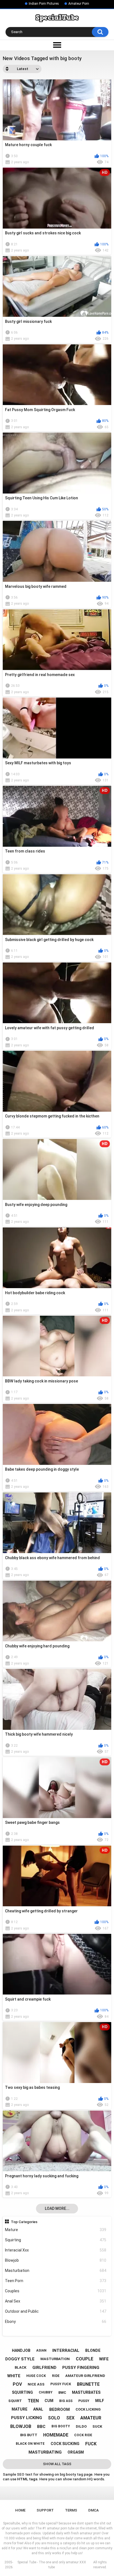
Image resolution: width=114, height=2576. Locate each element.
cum (49, 2401)
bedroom (59, 2409)
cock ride (83, 2435)
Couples (56, 2291)
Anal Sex (56, 2301)
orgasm (76, 2452)
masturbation (55, 2359)
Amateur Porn (79, 4)
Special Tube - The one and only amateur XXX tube (52, 2565)
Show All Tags (57, 2464)
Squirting (56, 2240)
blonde (93, 2350)
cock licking (88, 2409)
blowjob (21, 2426)
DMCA (94, 2510)
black (20, 2367)
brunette (88, 2384)
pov (17, 2384)
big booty (61, 2426)
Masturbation (56, 2271)
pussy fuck (61, 2384)
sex (70, 2418)
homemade (56, 2435)
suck (97, 2426)
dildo (81, 2426)
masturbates (86, 2392)
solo (54, 2418)
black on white (30, 2444)
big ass (66, 2401)
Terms (71, 2510)
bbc (41, 2427)
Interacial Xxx (56, 2250)
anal (38, 2409)
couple (85, 2359)
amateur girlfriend (85, 2376)
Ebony (56, 2322)
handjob (21, 2350)
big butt (29, 2435)
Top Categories (24, 2222)
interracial (66, 2350)
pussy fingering (81, 2368)
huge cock (36, 2376)
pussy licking (27, 2418)
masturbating (45, 2452)
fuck (91, 2444)
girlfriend (44, 2368)
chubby (46, 2392)
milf (100, 2401)
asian (41, 2350)
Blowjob (56, 2260)
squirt (15, 2401)
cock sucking (65, 2444)
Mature (56, 2230)
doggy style (20, 2359)
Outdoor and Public (56, 2311)
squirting (22, 2392)
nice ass (36, 2384)
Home (20, 2510)
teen (33, 2401)
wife (104, 2359)
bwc (62, 2393)
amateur (91, 2418)
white (14, 2376)
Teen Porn (56, 2281)
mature (20, 2409)
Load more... (57, 2208)
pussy (84, 2401)
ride (56, 2376)
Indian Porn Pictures (44, 4)
